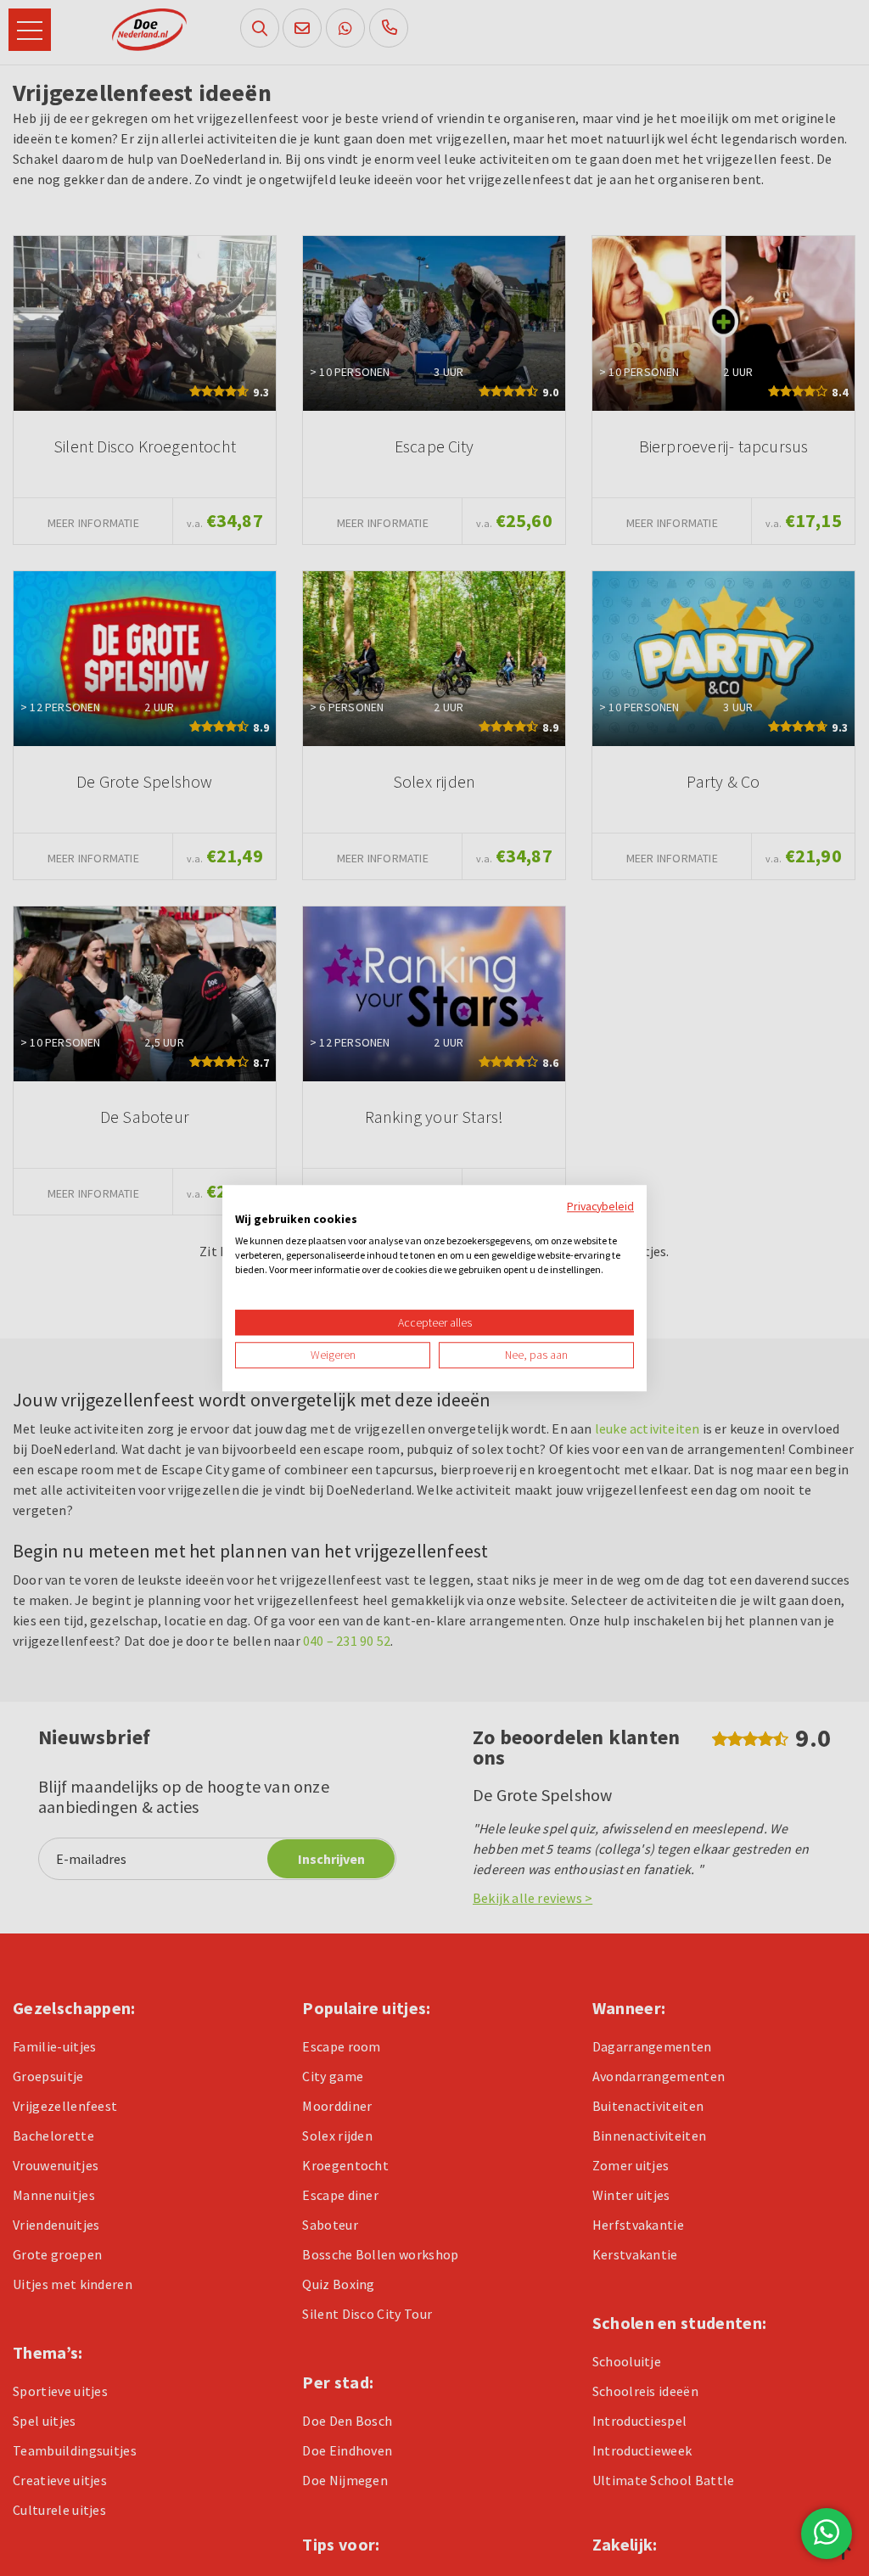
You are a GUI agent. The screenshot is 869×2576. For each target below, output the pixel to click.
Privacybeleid (600, 1206)
